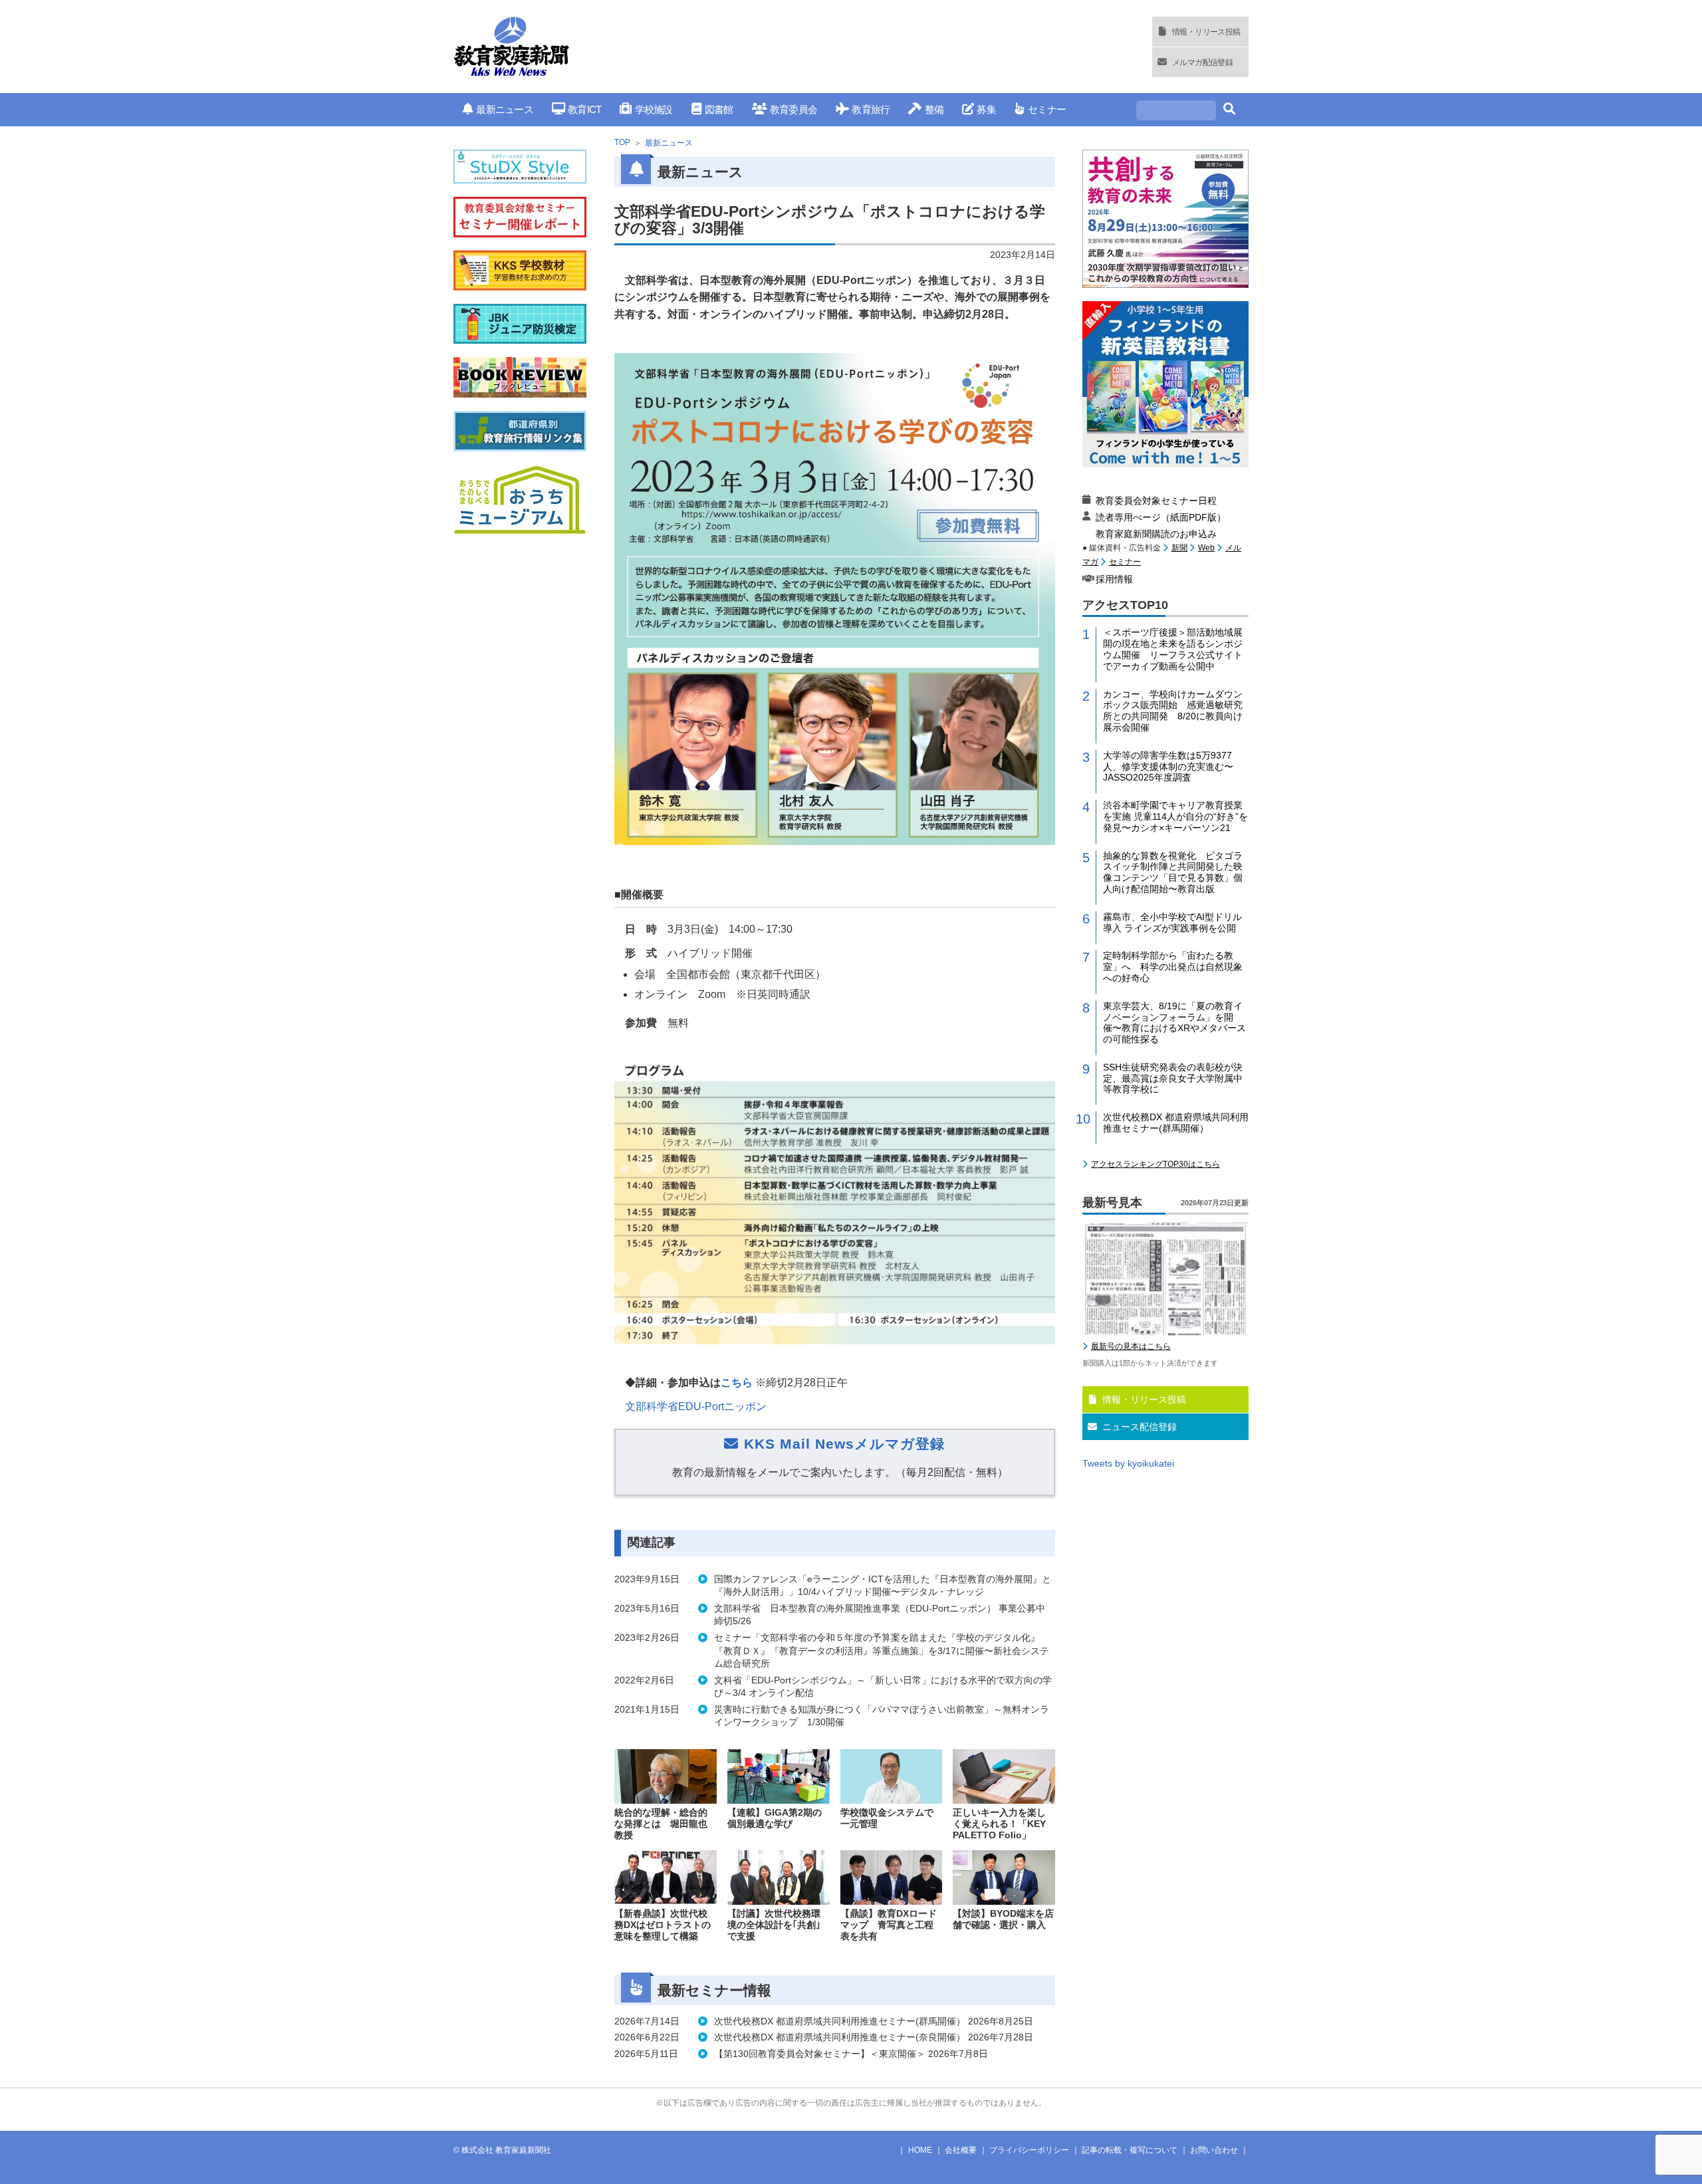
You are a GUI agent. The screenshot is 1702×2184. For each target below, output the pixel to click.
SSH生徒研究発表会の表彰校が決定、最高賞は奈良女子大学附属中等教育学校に (1173, 1078)
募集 (986, 109)
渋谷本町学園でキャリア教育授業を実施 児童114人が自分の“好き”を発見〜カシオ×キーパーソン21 (1175, 816)
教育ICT (584, 109)
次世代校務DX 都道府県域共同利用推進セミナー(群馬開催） (1176, 1123)
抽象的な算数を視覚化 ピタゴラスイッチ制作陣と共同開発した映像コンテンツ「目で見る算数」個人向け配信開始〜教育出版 (1173, 872)
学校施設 (654, 109)
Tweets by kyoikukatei (1128, 1463)
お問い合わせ (1214, 2150)
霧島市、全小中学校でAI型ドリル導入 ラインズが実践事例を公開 (1172, 922)
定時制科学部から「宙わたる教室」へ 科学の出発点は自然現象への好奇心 (1173, 967)
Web (1206, 548)
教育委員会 (793, 109)
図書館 (719, 109)
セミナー (1047, 109)
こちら (737, 1383)
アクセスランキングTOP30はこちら (1155, 1164)
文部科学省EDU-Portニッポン (696, 1406)
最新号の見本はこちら (1131, 1346)
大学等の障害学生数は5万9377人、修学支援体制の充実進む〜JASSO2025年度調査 (1168, 767)
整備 (934, 109)
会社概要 (961, 2150)
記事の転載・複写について (1130, 2150)
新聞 (1179, 548)
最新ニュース (505, 109)
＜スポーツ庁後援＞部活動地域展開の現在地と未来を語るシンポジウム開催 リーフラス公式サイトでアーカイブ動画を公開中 (1173, 649)
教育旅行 (871, 109)
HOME (920, 2150)
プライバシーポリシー (1029, 2150)
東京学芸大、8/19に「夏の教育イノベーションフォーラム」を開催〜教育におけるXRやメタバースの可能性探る (1174, 1023)
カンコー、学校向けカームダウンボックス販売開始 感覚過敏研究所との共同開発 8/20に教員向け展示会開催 (1173, 711)
